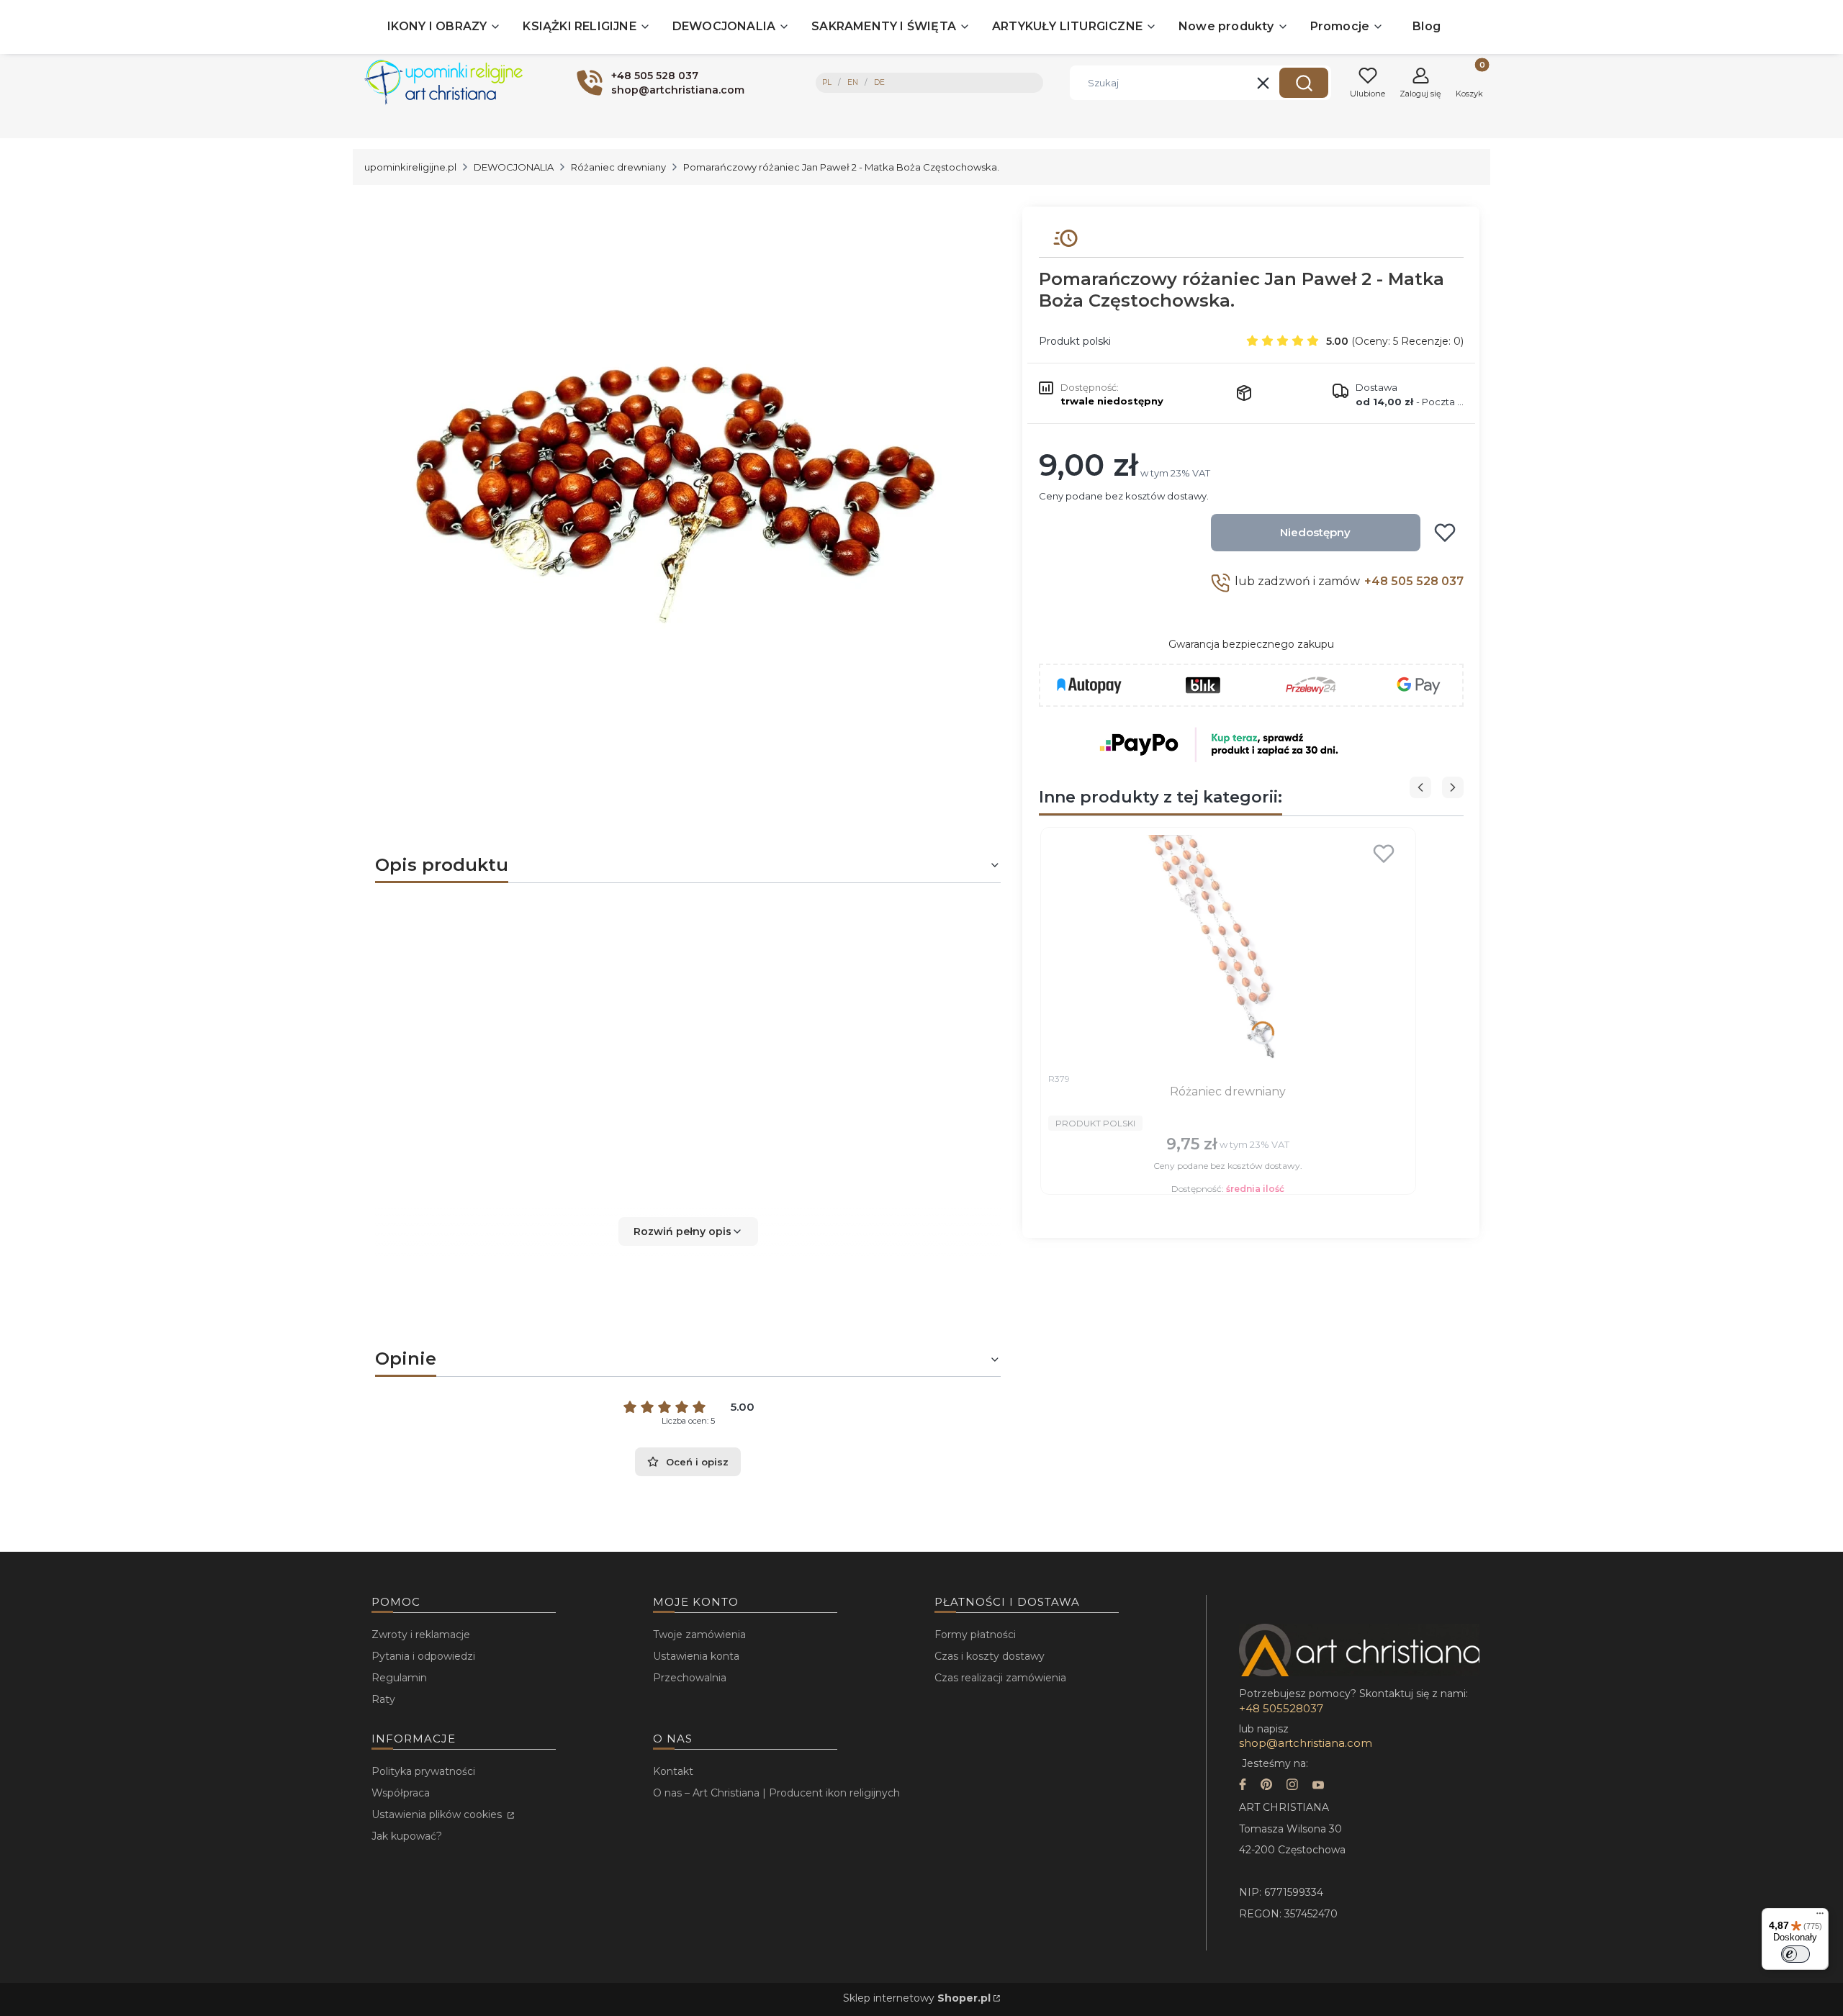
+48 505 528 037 (1414, 581)
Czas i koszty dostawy (990, 1656)
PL (827, 82)
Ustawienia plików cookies (438, 1814)
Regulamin (399, 1678)
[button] (1304, 83)
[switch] (1795, 1954)
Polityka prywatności (423, 1771)
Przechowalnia (690, 1678)
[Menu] (1820, 1917)
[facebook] (1243, 1786)
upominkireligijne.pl (410, 167)
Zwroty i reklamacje (421, 1635)
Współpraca (401, 1793)
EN (853, 82)
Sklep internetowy (917, 1998)
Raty (383, 1699)
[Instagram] (1292, 1786)
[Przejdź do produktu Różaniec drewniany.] (1228, 950)
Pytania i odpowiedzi (423, 1656)
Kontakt (673, 1771)
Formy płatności (975, 1635)
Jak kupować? (407, 1836)
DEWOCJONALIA (514, 167)
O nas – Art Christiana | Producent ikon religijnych (776, 1793)
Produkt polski (1075, 341)
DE (879, 82)
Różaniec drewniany (618, 167)
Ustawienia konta (696, 1656)
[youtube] (1318, 1786)
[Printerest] (1266, 1786)
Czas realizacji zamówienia (1000, 1678)
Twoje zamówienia (699, 1635)
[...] (676, 490)
